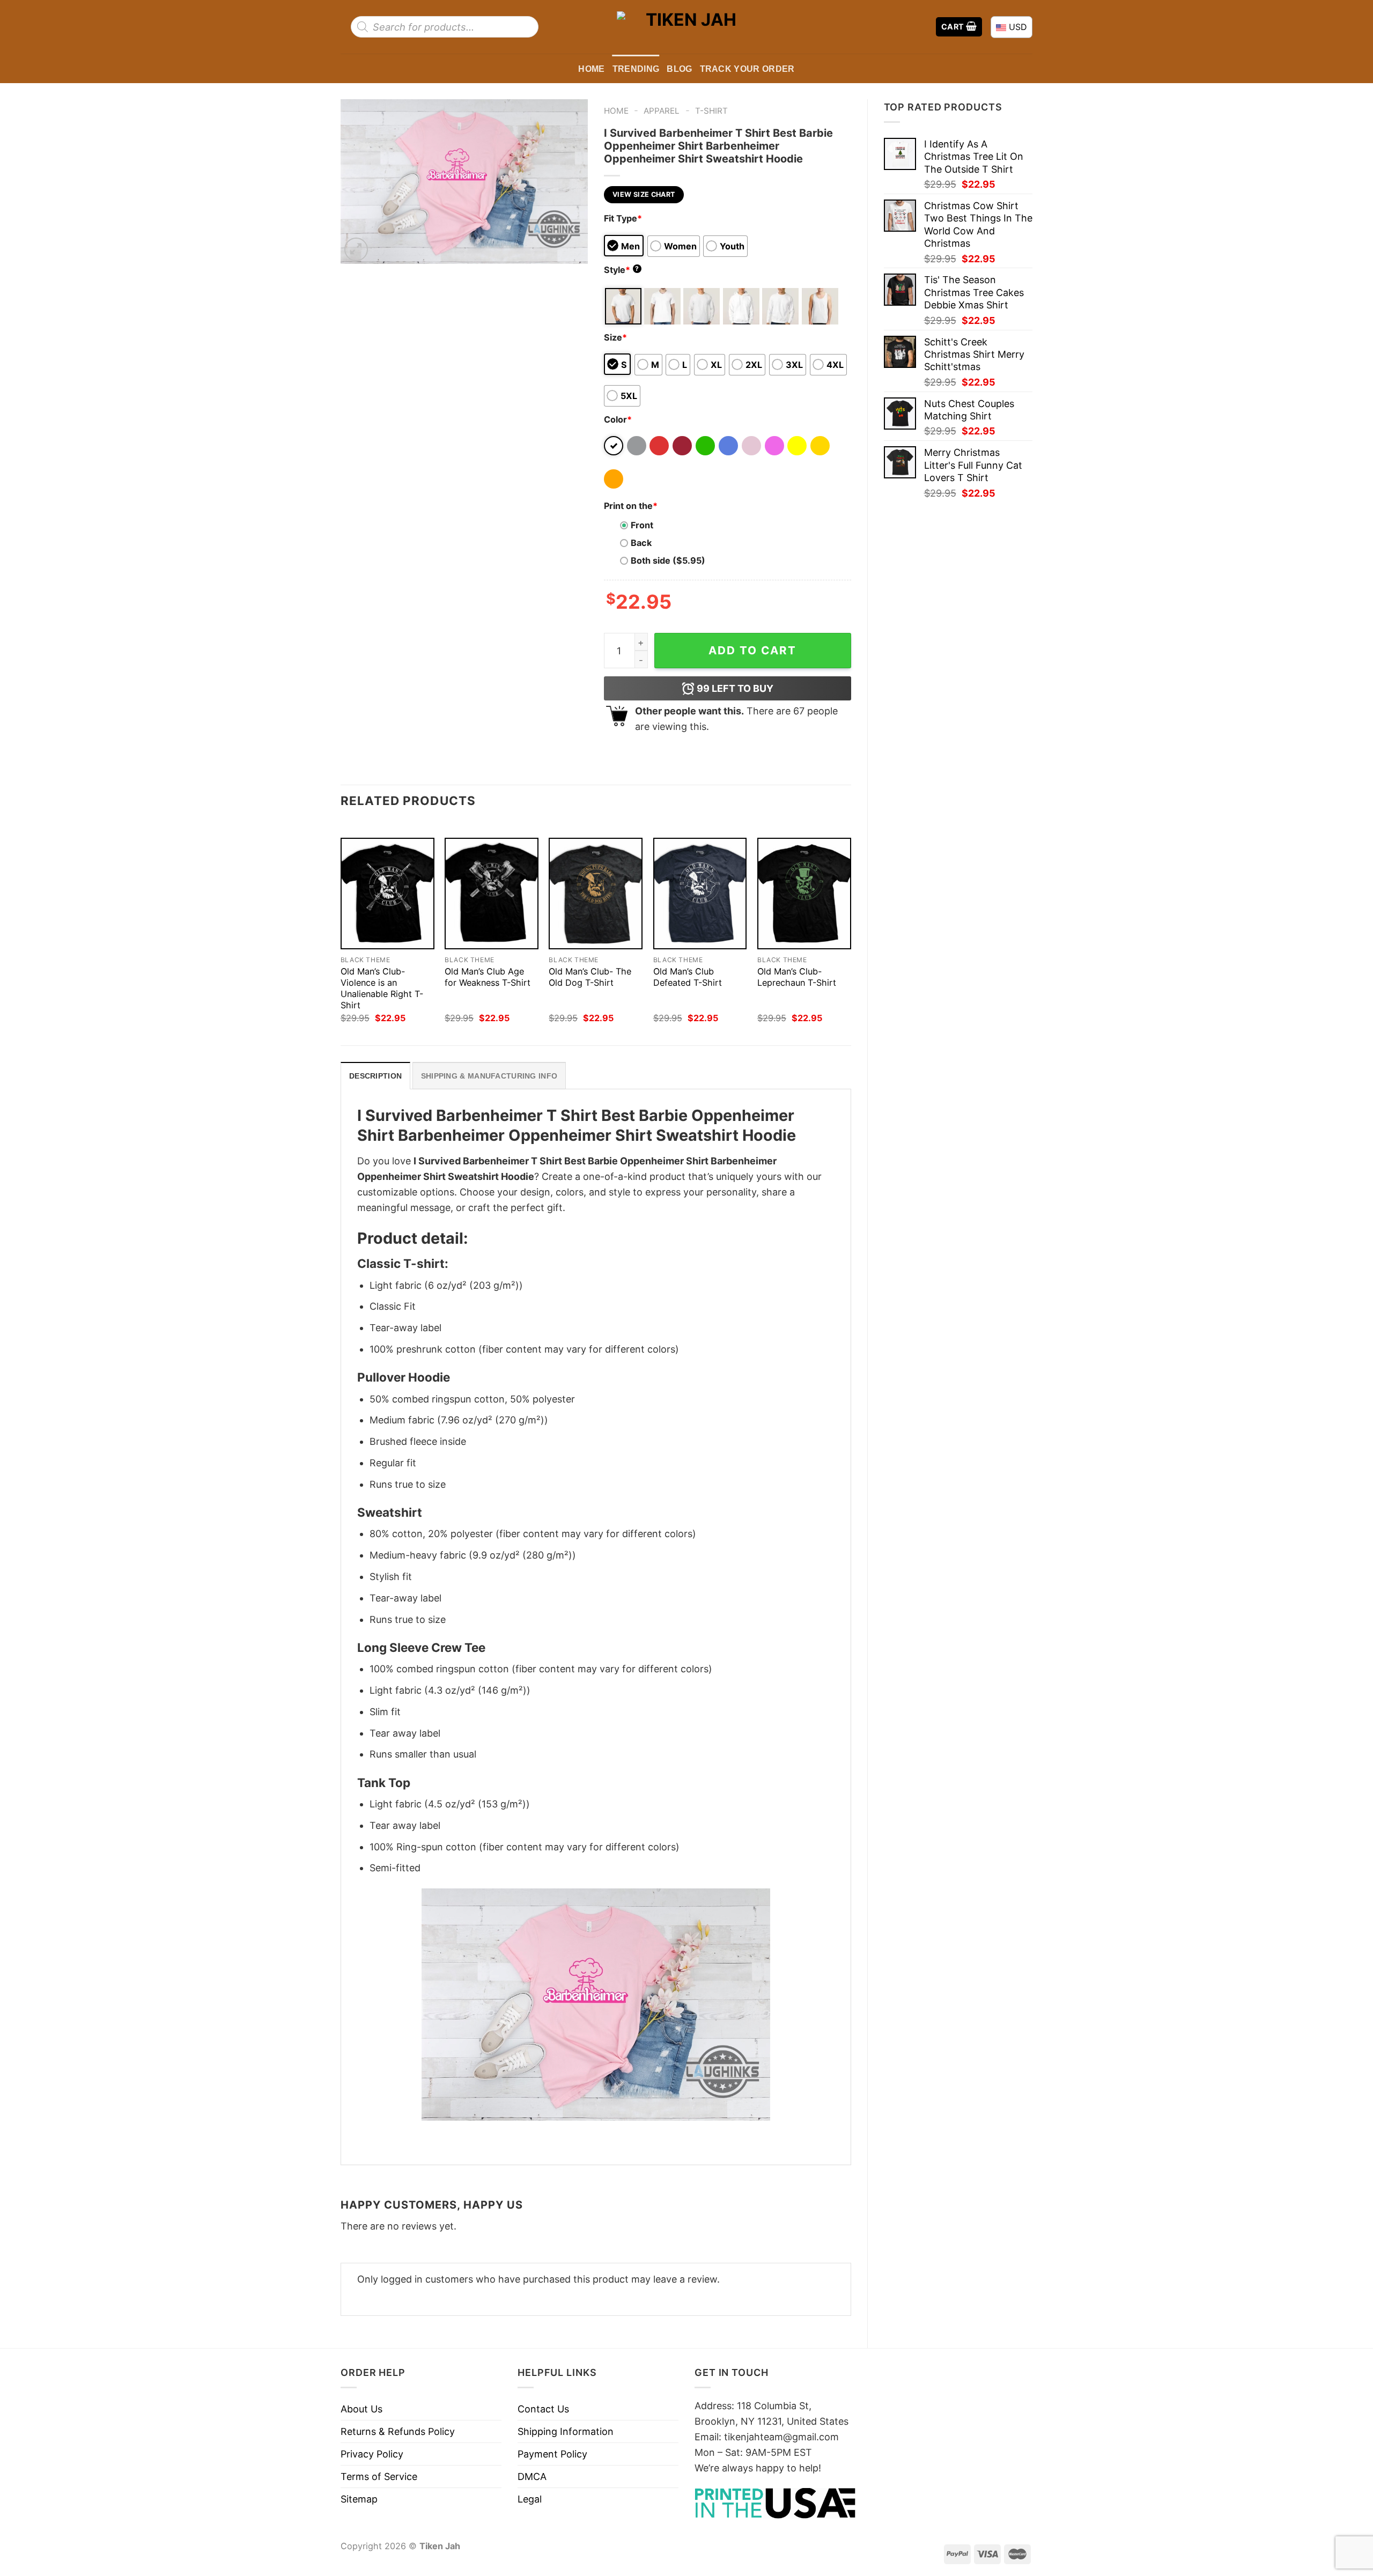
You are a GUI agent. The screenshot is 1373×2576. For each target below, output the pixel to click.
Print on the (631, 506)
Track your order (747, 69)
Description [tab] (375, 1076)
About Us (361, 2409)
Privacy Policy (372, 2454)
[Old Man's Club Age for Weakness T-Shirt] (492, 894)
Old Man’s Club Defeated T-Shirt (688, 977)
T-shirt (711, 111)
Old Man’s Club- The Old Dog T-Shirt (590, 977)
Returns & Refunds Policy (398, 2431)
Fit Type (623, 218)
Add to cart (752, 650)
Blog (679, 69)
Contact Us (543, 2409)
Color (618, 419)
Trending (636, 69)
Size (615, 337)
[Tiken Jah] (686, 27)
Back (641, 543)
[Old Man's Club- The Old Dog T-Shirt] (596, 894)
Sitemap (359, 2499)
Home (591, 69)
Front (642, 525)
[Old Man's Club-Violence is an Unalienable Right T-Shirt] (387, 894)
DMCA (532, 2477)
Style (622, 270)
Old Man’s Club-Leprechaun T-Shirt (797, 977)
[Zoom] (356, 249)
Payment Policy (552, 2454)
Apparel (662, 111)
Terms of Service (379, 2477)
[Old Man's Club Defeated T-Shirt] (700, 894)
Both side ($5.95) (668, 560)
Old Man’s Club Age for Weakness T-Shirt (488, 977)
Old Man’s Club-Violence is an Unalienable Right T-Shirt (382, 988)
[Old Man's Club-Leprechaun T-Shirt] (804, 894)
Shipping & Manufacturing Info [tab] (489, 1076)
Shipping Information (566, 2431)
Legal (530, 2499)
